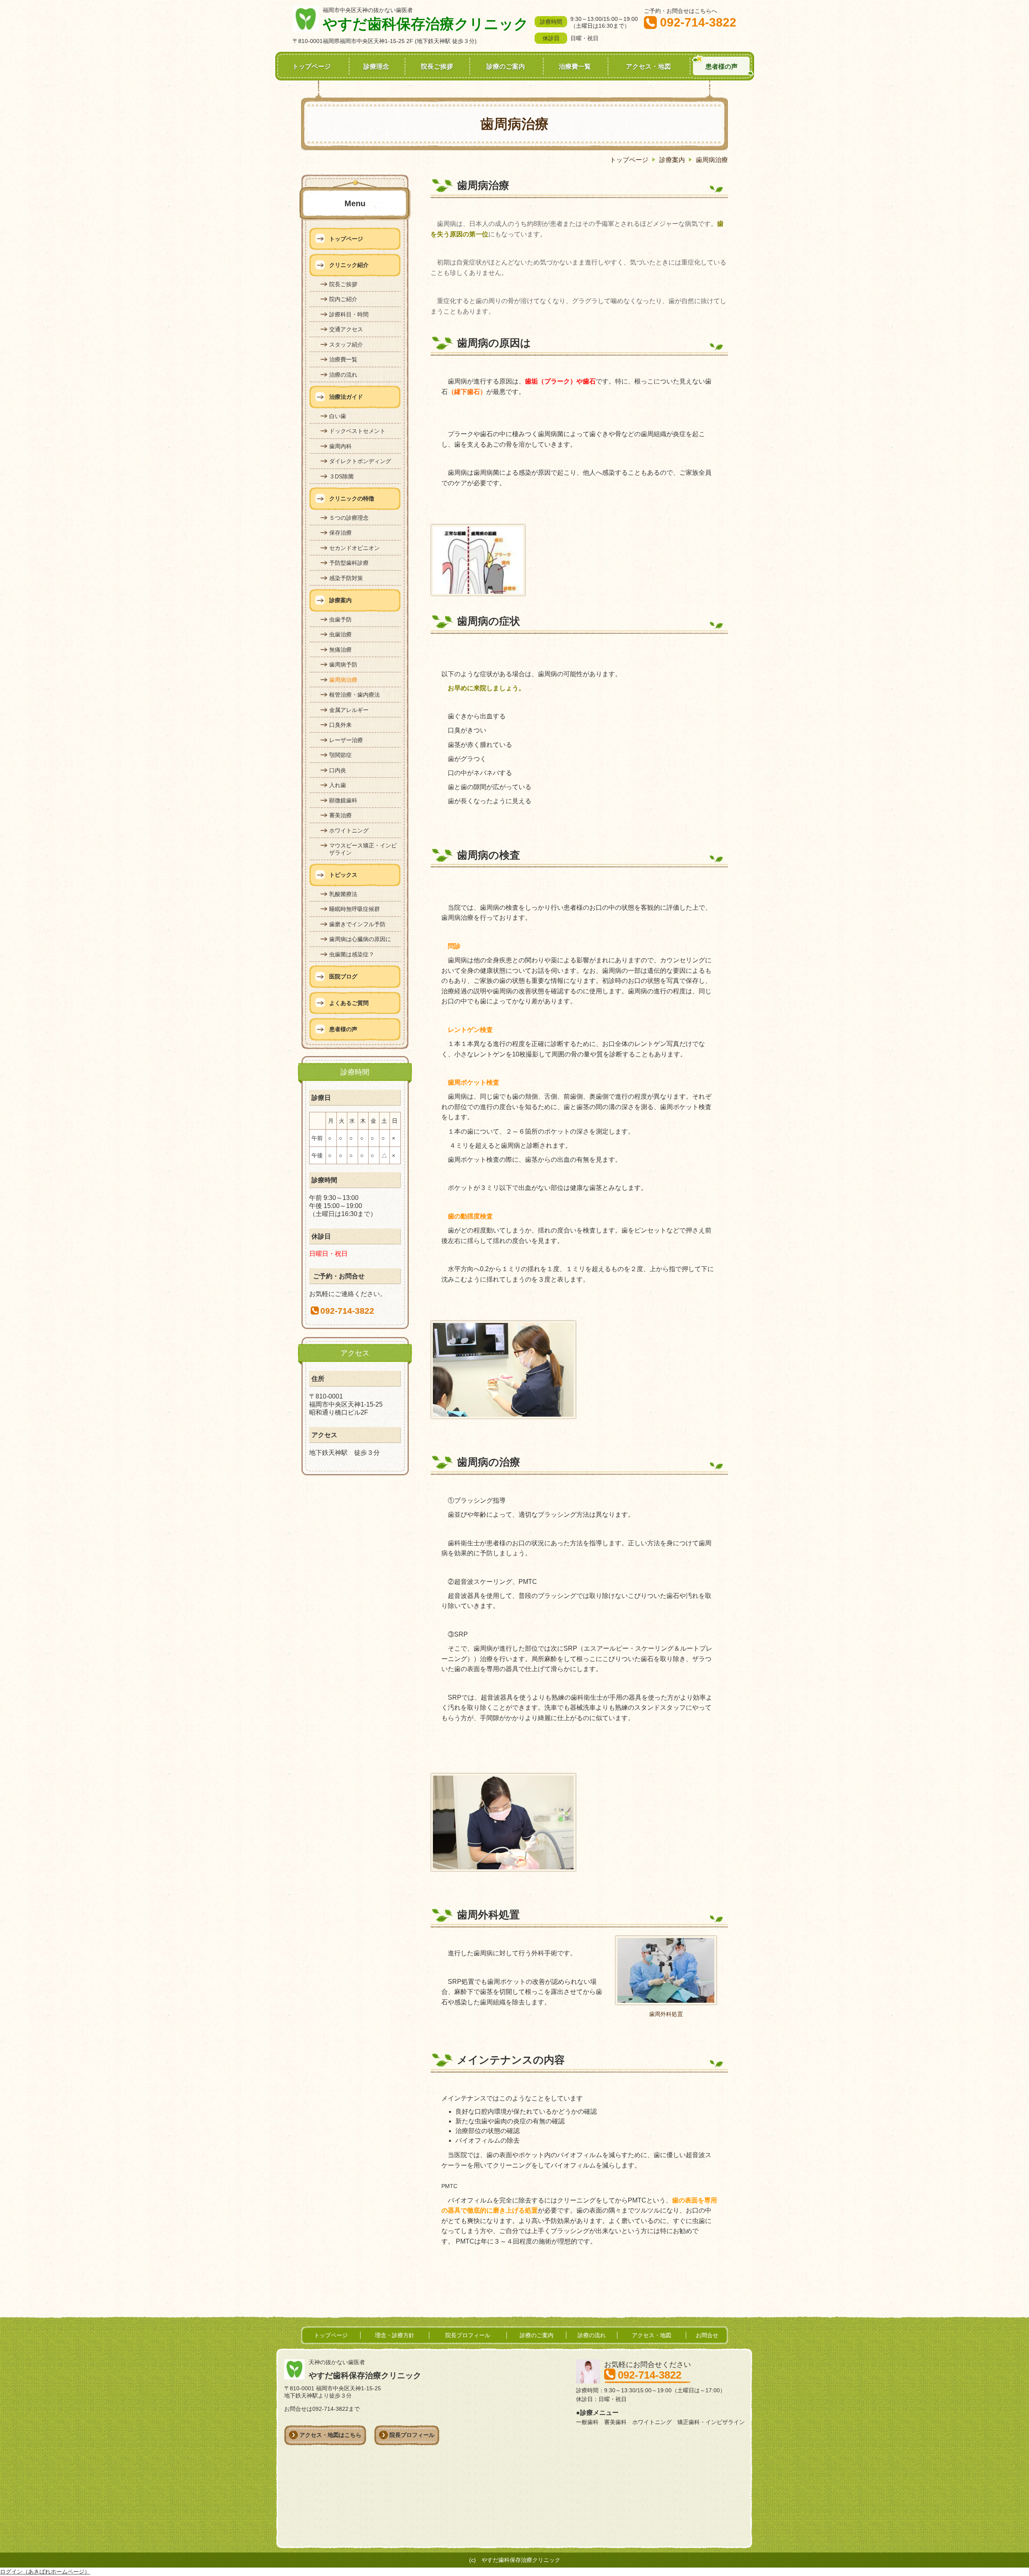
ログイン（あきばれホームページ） (45, 2572)
